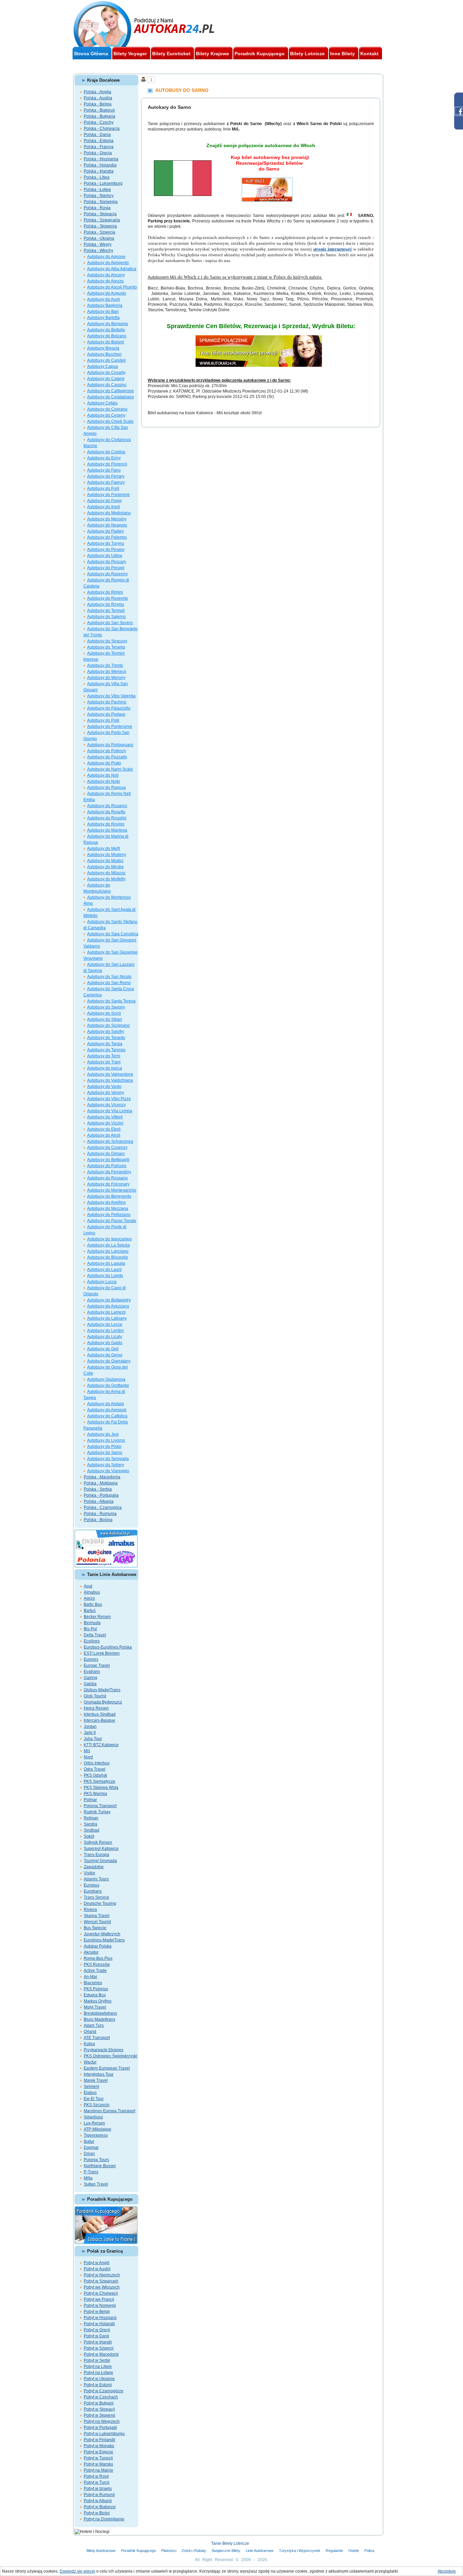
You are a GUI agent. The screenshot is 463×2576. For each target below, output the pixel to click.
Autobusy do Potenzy (107, 751)
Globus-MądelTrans (102, 1690)
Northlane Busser (100, 2166)
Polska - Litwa (97, 177)
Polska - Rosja (97, 208)
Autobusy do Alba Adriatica (112, 269)
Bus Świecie (95, 1928)
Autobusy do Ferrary (106, 476)
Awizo (89, 1598)
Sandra (90, 1824)
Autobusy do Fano (104, 470)
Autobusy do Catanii (106, 379)
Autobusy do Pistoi (104, 1446)
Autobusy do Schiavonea (110, 1141)
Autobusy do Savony (106, 1007)
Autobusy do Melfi (104, 848)
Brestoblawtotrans (100, 2013)
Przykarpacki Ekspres (104, 2050)
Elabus (90, 2093)
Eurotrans (93, 1891)
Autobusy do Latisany (107, 1318)
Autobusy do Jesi (103, 1434)
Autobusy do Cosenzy (107, 1147)
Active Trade (95, 1971)
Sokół (89, 1836)
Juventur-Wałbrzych (102, 1934)
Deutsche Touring (100, 1903)
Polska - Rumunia (100, 1514)
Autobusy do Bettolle (106, 330)
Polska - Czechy (99, 122)
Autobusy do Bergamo (108, 324)
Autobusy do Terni (104, 1056)
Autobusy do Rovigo (106, 824)
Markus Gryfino (98, 2001)
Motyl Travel (95, 2007)
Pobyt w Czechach (101, 2397)
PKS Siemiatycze (99, 1781)
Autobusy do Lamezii (106, 1312)
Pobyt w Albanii (98, 2501)
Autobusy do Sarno (105, 1453)
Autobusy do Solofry (106, 1032)
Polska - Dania (97, 135)
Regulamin (334, 2551)
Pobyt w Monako (99, 2446)
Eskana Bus (95, 1995)
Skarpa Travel (97, 1916)
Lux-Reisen (94, 2123)
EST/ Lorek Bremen (102, 1653)
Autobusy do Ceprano (107, 409)
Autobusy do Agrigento (108, 263)
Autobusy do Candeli (106, 360)
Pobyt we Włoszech (102, 2287)
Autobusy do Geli (103, 1349)
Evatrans (92, 1672)
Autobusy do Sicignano (108, 1025)
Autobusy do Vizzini (105, 1123)
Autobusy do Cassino (107, 385)
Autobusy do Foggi (104, 501)
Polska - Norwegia (101, 202)
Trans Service (96, 1897)
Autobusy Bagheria (105, 305)
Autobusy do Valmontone (110, 1074)
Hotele (354, 2551)
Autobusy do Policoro (107, 1166)
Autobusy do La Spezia (108, 1245)
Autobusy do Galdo (105, 1343)
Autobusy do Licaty (105, 1337)
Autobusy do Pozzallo (107, 757)
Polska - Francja (99, 147)
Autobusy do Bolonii (106, 342)
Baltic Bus (93, 1604)
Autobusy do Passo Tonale (112, 1221)
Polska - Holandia (100, 165)
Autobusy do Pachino (107, 702)
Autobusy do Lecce (105, 1324)
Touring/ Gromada (100, 1861)
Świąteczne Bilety (226, 2551)
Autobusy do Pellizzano (109, 1215)
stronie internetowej (332, 249)
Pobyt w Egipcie (98, 2452)
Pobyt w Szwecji (99, 2348)
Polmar (90, 1800)
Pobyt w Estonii (98, 2385)
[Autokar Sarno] (269, 181)
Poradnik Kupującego (138, 2551)
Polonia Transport (100, 1806)
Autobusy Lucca (102, 1282)
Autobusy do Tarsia (105, 1044)
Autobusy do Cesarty (106, 373)
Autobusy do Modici (105, 861)
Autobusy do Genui (105, 1355)
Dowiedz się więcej (77, 2571)
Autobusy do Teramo (106, 647)
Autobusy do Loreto (105, 1276)
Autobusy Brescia (103, 348)
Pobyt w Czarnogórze (104, 2391)
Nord (88, 1757)
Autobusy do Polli (103, 720)
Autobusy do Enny (104, 458)
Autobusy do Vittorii (105, 1117)
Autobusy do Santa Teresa (111, 1001)
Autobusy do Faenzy (106, 482)
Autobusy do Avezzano (108, 1306)
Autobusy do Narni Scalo (110, 769)
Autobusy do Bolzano (107, 336)
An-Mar (90, 1977)
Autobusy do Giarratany (109, 1361)
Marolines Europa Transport (109, 2111)
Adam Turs (94, 2025)
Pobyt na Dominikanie (104, 2519)
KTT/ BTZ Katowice (101, 1745)
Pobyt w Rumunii (99, 2495)
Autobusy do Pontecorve (110, 726)
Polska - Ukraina (99, 238)
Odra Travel (95, 1769)
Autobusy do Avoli (104, 299)
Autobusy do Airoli (104, 1135)
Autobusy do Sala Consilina (113, 934)
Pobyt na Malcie (98, 2470)
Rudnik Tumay (97, 1812)
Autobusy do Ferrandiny (109, 1172)
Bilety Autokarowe (101, 2551)
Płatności (169, 2551)
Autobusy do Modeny (107, 855)
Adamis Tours (96, 1879)
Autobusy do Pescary (107, 562)
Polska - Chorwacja (102, 128)
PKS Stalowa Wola (101, 1788)
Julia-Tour (93, 1739)
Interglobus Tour (99, 2074)
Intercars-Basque (99, 1720)
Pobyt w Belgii (97, 2312)
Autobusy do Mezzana (108, 1209)
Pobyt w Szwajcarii (101, 2281)
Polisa (369, 2551)
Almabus (92, 1592)
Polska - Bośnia (98, 1520)
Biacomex (93, 1983)
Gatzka (90, 1684)
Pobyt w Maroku (98, 2464)
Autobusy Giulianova (106, 1379)
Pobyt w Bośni (97, 2513)
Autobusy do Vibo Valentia (111, 696)
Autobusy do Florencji (107, 464)
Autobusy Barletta (103, 318)
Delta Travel (95, 1635)
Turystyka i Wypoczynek (300, 2551)
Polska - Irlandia (99, 171)
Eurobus (92, 1885)
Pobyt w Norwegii (100, 2305)
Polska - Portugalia (101, 1495)
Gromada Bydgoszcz (103, 1702)
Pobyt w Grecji (97, 2330)
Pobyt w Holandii (99, 2324)
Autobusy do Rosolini (107, 818)
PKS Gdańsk (95, 1775)
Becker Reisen (97, 1617)
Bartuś (90, 1611)
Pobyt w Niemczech (102, 2275)
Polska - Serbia (98, 1489)
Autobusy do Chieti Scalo (110, 421)
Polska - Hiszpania (101, 159)
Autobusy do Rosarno (107, 806)
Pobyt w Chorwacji (101, 2293)
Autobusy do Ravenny (107, 574)
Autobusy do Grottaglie (108, 1385)
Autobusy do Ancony (106, 275)
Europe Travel (97, 1665)
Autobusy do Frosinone (108, 495)
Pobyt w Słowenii (99, 2415)
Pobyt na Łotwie (98, 2373)
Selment (91, 2086)
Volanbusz (93, 2117)
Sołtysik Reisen (98, 1842)
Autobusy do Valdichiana (110, 1080)
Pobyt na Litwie (98, 2367)
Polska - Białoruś (99, 110)
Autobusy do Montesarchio (112, 1190)
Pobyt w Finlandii (99, 2440)
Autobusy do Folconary (108, 1184)
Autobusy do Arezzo (105, 281)
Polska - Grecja (98, 153)
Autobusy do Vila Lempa (110, 1111)
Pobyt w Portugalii (100, 2428)
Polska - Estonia (99, 141)
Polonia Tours (96, 2160)
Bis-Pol (90, 1629)
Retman (91, 1818)
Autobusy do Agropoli (107, 1410)
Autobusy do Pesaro (106, 550)
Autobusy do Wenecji (107, 672)
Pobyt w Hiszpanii (100, 2318)
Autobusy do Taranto (106, 1038)
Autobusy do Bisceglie (108, 1257)
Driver (89, 2154)
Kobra (89, 2044)
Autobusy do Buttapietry (109, 1300)
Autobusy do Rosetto (106, 812)
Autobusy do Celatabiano (110, 397)
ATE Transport (97, 2038)
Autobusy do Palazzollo (109, 708)
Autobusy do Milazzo (106, 873)
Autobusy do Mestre (105, 867)
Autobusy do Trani (104, 1062)
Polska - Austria (98, 98)
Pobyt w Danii (96, 2336)
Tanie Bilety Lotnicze (230, 2543)
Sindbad (92, 1830)
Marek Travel (96, 2080)
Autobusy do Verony (106, 1093)
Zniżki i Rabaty (194, 2551)
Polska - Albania (99, 1501)
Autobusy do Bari (103, 312)
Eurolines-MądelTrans (104, 1940)
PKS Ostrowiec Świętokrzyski (110, 2056)
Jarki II (90, 1733)
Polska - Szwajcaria (102, 220)
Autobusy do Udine (105, 556)
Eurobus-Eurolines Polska (108, 1647)
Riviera (90, 1910)
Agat (88, 1586)
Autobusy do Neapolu (107, 525)
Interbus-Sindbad (100, 1714)
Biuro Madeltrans (99, 2019)
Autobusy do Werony (106, 678)
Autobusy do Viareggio (108, 1471)
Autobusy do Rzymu (106, 604)
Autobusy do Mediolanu (109, 513)
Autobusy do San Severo (110, 623)
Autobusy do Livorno (106, 1440)
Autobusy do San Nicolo (109, 977)
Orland (90, 2032)
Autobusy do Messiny (107, 519)
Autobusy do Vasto (104, 1086)
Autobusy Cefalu (102, 403)
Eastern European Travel (107, 2068)
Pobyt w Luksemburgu (104, 2434)
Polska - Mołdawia (101, 1483)
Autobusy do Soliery (106, 1465)
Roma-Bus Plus (98, 1958)
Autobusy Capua (103, 366)
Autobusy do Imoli (104, 507)
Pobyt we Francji (99, 2299)
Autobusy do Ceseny (106, 415)
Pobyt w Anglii (97, 2263)
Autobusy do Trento (105, 665)
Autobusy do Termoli (106, 611)
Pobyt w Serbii (97, 2360)
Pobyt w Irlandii (98, 2342)
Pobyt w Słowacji (99, 2409)
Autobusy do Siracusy (107, 641)
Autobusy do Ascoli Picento (112, 287)
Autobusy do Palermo (107, 537)
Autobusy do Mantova (107, 830)
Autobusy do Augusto (107, 293)
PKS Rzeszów (97, 1964)
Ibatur (89, 2141)
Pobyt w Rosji (96, 2476)
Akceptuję (447, 2571)
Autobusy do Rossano (107, 1178)
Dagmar (91, 2148)
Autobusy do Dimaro (106, 1154)
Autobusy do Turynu (106, 543)
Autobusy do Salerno (106, 617)
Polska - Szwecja (99, 232)
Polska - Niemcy (99, 196)
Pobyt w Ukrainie (99, 2379)
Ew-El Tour (94, 2099)
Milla (88, 2178)
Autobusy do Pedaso (106, 714)
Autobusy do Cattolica (107, 1416)
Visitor (89, 1873)
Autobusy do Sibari (105, 1019)
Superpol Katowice (101, 1849)
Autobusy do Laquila (106, 1263)
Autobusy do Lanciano (108, 1251)
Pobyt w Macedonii (101, 2354)
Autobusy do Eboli (104, 1129)
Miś (87, 1751)
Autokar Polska (98, 1946)
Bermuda (92, 1623)
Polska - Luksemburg (103, 183)
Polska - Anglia (97, 92)
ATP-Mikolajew (97, 2129)
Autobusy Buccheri (104, 354)
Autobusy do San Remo (109, 983)
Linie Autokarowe (260, 2551)
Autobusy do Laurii (104, 1270)
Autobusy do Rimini (105, 592)
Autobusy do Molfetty (106, 879)
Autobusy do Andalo (106, 1404)
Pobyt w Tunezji (98, 2458)
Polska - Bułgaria (99, 116)
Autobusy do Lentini (105, 1331)
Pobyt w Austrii (97, 2269)
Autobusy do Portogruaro (110, 745)
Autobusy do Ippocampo (109, 1239)
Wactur (90, 2062)
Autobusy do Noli (103, 775)
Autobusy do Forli (103, 488)
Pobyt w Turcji (97, 2482)
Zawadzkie (94, 1867)
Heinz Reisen (96, 1708)
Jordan (90, 1726)
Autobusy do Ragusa (106, 787)
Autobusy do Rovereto (108, 598)
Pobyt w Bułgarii (99, 2403)
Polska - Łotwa (97, 189)
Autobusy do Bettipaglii (108, 1160)
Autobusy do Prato (104, 763)
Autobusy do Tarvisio (106, 1050)
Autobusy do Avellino (106, 1202)
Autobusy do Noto (104, 781)
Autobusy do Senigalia (108, 1459)
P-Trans (91, 2172)
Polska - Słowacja (100, 214)
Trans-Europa (96, 1855)
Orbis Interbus (97, 1763)
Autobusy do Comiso (106, 452)
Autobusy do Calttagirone (110, 391)
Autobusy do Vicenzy (106, 1105)
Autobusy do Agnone (106, 257)
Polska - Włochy (98, 251)
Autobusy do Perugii (106, 568)
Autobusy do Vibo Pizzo (109, 1099)
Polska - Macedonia (102, 1477)
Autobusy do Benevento (109, 1196)
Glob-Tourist (95, 1696)
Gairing (90, 1678)
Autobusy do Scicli (104, 1013)
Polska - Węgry (98, 244)
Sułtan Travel (96, 2184)
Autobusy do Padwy (105, 531)
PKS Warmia (95, 1794)
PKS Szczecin (97, 2105)
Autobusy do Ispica (105, 1068)
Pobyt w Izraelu (98, 2489)
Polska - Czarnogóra (103, 1507)
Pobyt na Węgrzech (102, 2421)
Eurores (91, 1659)
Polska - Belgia (98, 104)
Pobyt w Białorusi (100, 2507)
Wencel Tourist (97, 1922)
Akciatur (91, 1952)
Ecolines (92, 1641)
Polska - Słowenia (100, 226)
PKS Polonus (96, 1989)
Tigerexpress (96, 2135)
